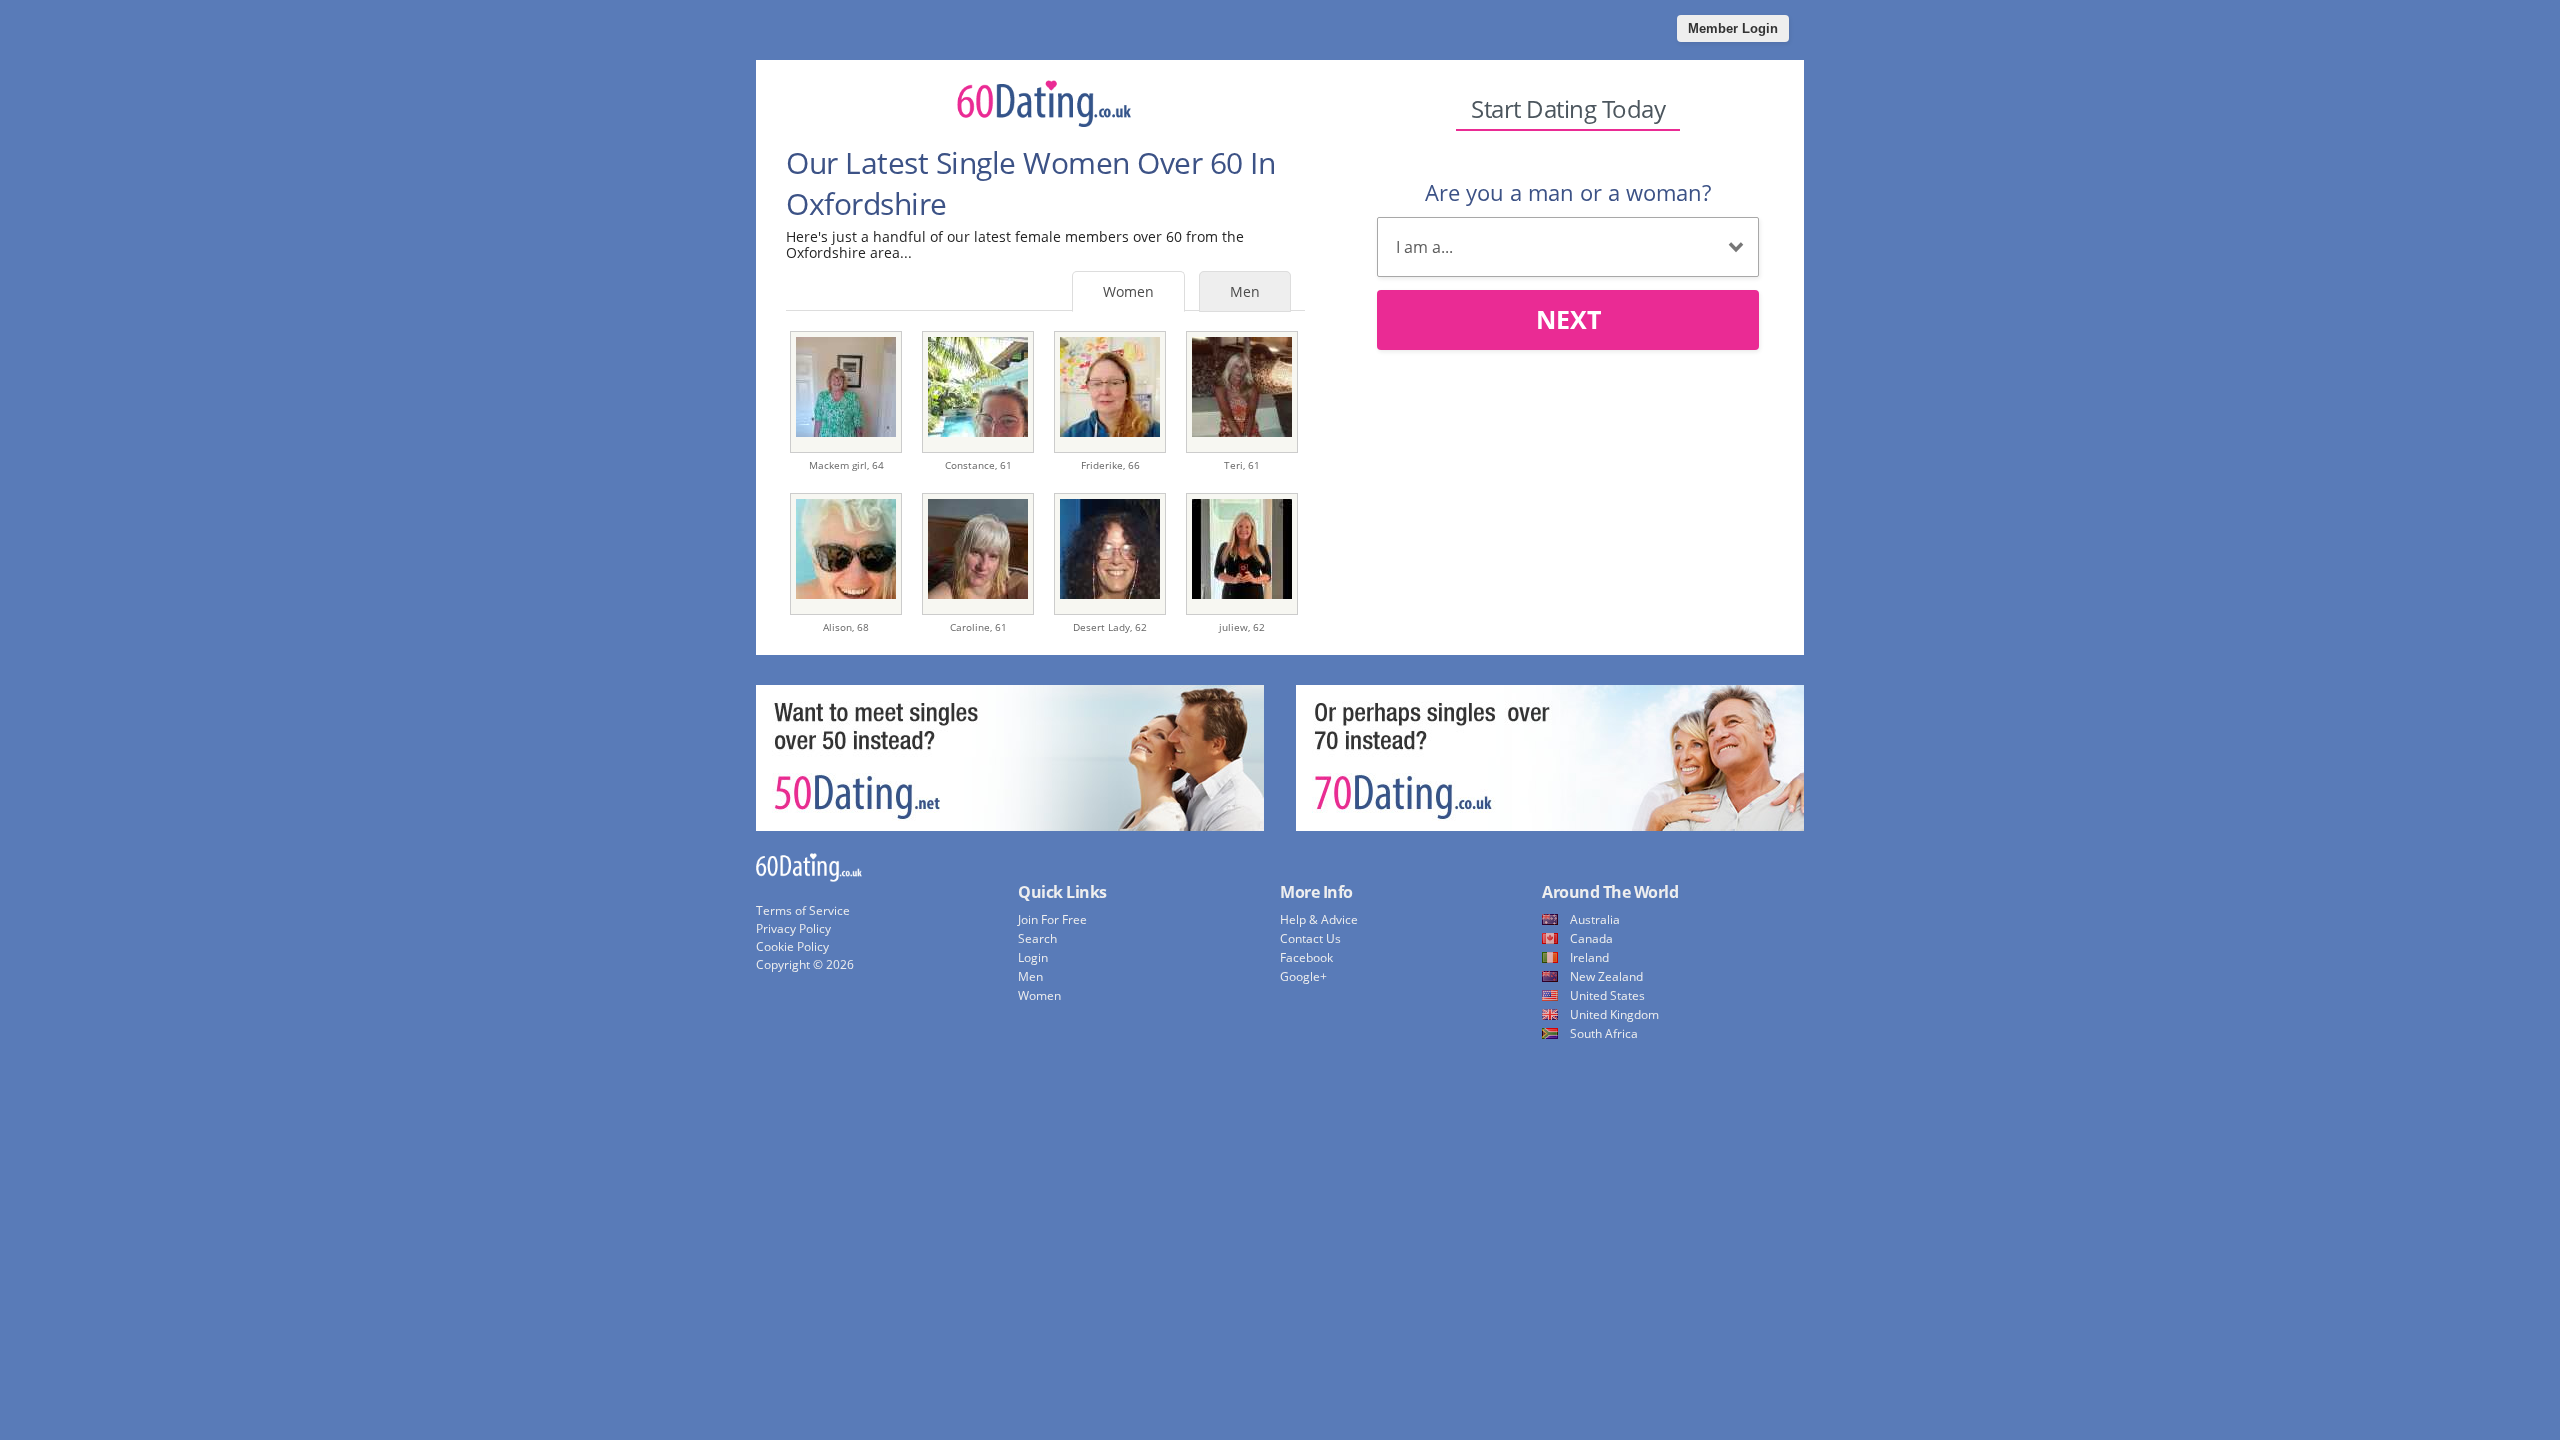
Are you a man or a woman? (1568, 192)
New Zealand (1606, 976)
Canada (1591, 938)
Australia (1595, 919)
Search (1037, 938)
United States (1607, 995)
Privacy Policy (793, 928)
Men (1245, 291)
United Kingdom (1614, 1014)
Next (1568, 319)
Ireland (1589, 957)
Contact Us (1310, 938)
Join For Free (1052, 919)
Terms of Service (803, 910)
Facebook (1306, 957)
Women (1128, 291)
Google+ (1303, 976)
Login (1033, 957)
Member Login (1733, 28)
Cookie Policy (792, 946)
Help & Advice (1319, 919)
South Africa (1604, 1033)
